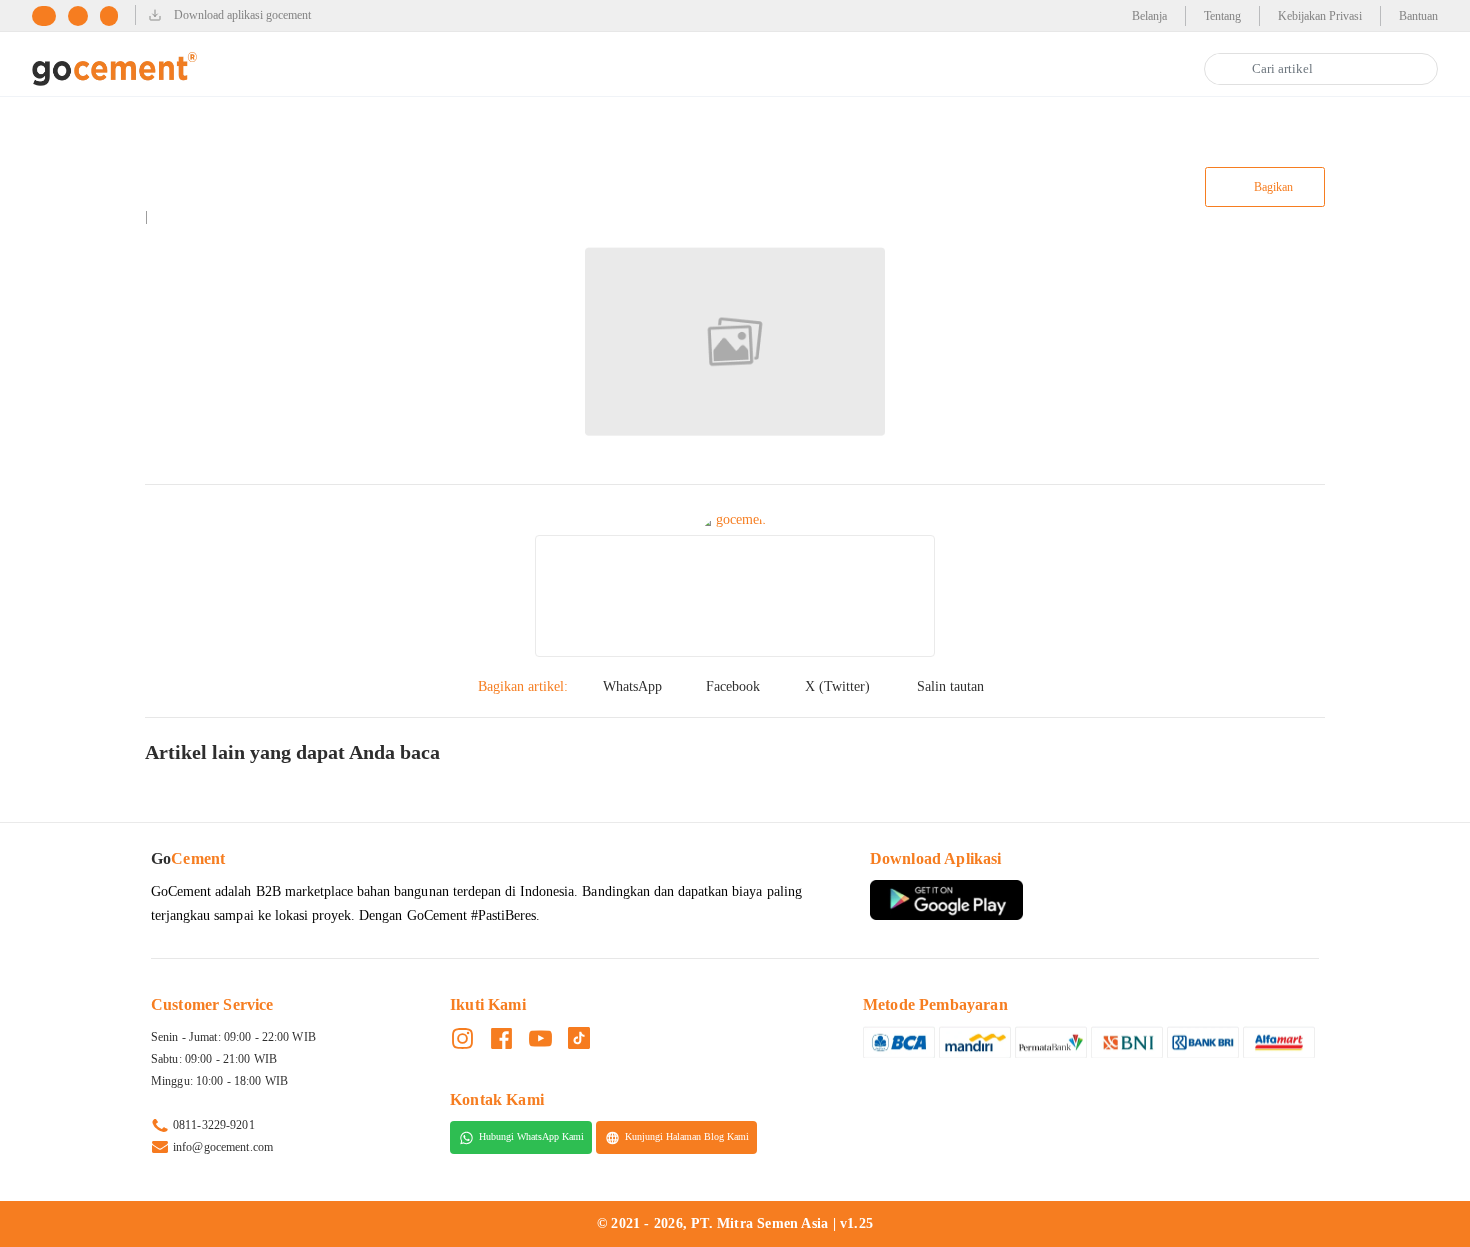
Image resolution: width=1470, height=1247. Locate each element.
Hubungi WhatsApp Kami (531, 1136)
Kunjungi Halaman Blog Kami (687, 1136)
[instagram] (84, 15)
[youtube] (115, 15)
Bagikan (1272, 187)
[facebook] (50, 15)
